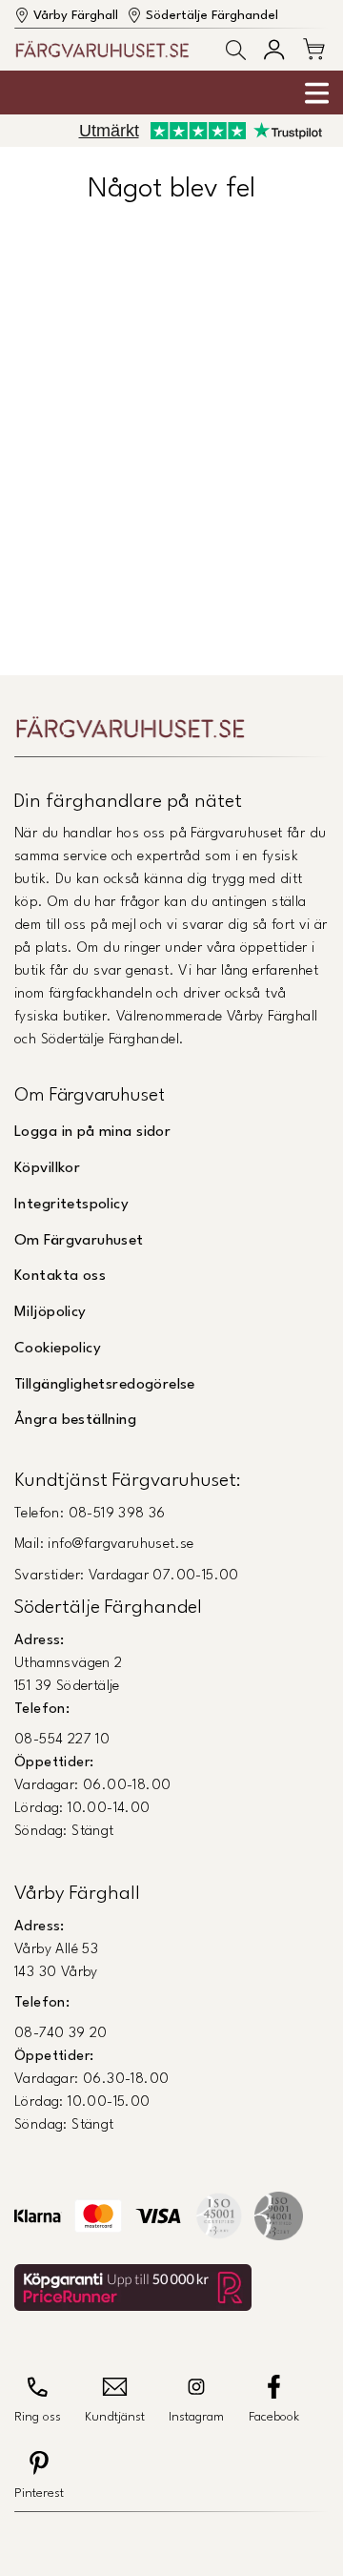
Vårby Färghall (76, 16)
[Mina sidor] (274, 49)
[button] (236, 50)
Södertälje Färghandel (212, 16)
